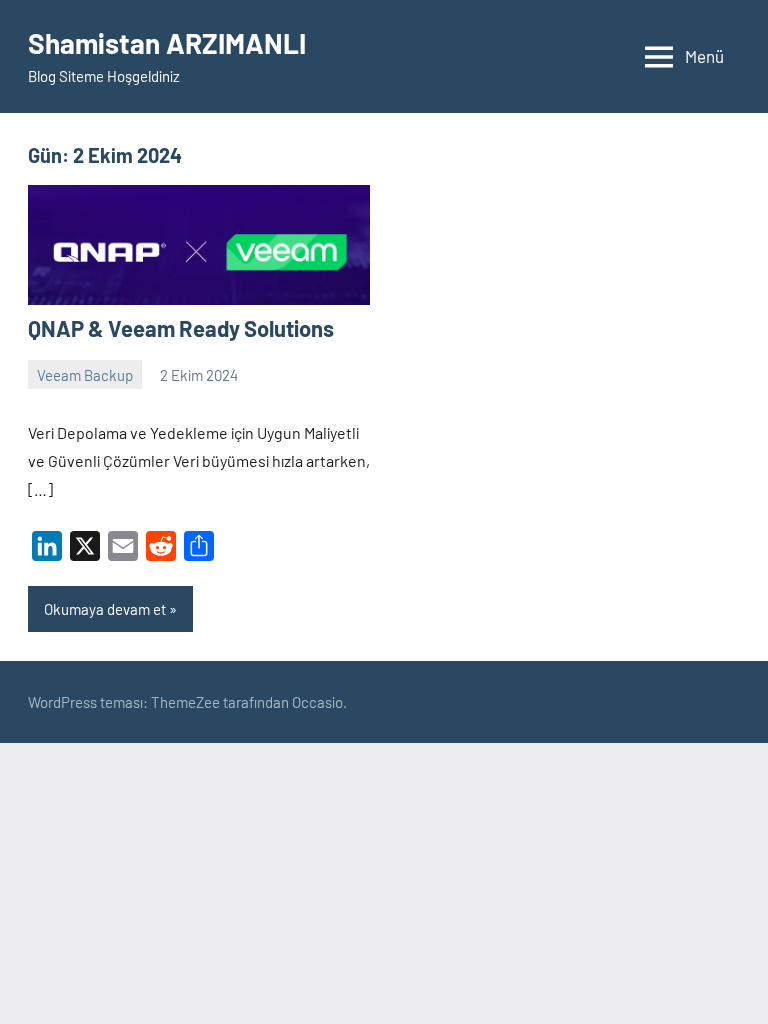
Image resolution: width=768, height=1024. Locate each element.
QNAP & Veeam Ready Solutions (181, 328)
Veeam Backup (85, 375)
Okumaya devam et (105, 609)
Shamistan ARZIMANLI (167, 43)
